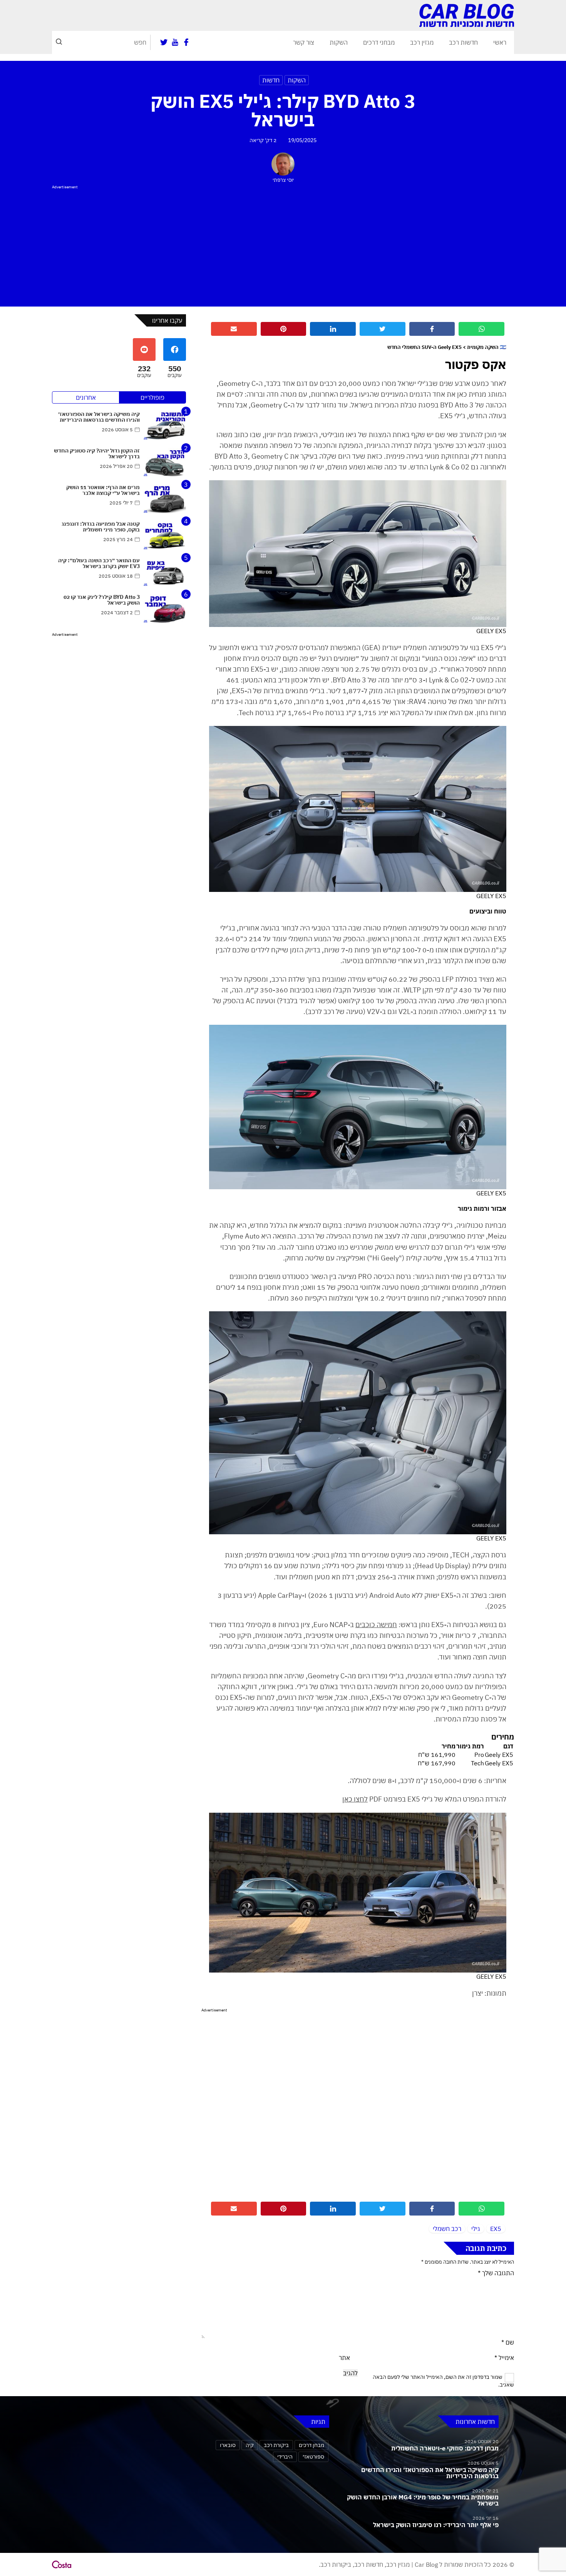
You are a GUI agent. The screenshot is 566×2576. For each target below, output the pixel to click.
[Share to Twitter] (383, 329)
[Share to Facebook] (432, 329)
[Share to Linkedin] (333, 329)
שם (508, 2342)
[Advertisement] (283, 245)
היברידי (285, 2456)
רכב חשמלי (447, 2229)
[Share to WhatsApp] (481, 329)
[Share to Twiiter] (383, 2209)
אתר (344, 2358)
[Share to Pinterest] (284, 329)
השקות (339, 42)
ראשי (500, 42)
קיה (250, 2445)
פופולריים (152, 397)
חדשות (271, 80)
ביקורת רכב (276, 2445)
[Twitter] (164, 42)
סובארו (228, 2445)
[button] (59, 42)
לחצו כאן (355, 1799)
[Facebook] (186, 42)
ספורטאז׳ (313, 2456)
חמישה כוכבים (376, 1625)
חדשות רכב (463, 42)
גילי (476, 2229)
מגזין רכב (422, 42)
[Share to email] (234, 329)
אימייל (504, 2358)
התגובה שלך (496, 2273)
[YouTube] (175, 42)
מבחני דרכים (379, 42)
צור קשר (304, 42)
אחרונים (86, 397)
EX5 (496, 2229)
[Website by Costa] (62, 2564)
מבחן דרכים (311, 2445)
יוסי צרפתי (283, 180)
